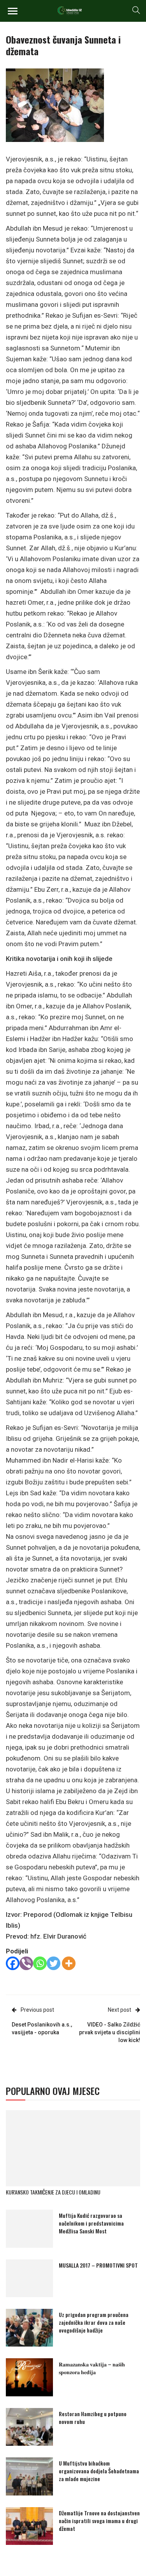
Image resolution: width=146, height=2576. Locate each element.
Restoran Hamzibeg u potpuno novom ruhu (93, 2418)
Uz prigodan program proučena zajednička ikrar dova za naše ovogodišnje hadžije (94, 2322)
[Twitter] (54, 1963)
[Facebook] (13, 1963)
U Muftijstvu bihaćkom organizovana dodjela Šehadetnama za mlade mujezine (99, 2471)
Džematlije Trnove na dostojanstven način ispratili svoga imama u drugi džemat (99, 2521)
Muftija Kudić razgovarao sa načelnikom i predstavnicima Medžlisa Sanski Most (91, 2223)
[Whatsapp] (40, 1963)
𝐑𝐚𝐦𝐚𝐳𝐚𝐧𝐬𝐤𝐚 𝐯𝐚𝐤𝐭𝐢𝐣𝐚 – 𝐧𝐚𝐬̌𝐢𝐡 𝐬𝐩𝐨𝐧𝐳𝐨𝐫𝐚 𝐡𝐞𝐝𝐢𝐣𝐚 (92, 2368)
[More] (69, 1963)
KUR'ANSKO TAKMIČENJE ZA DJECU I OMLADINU (53, 2192)
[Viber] (26, 1963)
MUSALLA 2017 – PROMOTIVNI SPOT (98, 2265)
